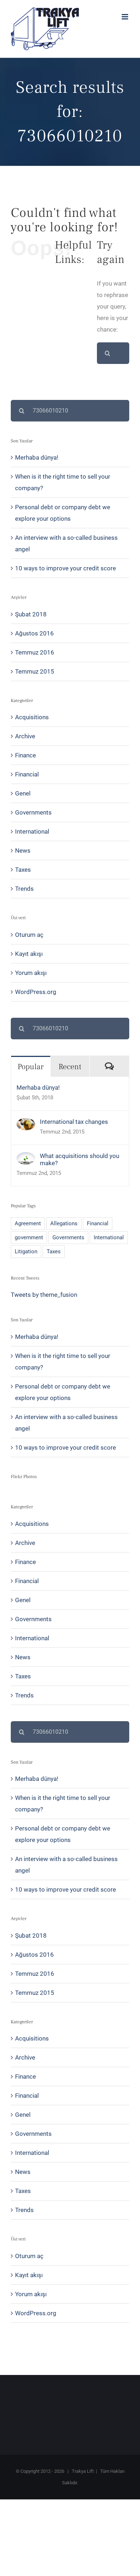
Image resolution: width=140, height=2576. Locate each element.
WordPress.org (36, 992)
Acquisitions (32, 717)
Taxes (23, 870)
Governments (33, 812)
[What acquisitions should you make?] (26, 1158)
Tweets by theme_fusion (44, 1295)
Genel (23, 793)
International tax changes (74, 1122)
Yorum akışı (31, 973)
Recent (70, 1067)
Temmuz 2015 (35, 671)
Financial (27, 774)
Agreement (28, 1223)
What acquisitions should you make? (80, 1159)
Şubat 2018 (31, 614)
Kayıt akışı (29, 954)
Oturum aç (29, 935)
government (29, 1237)
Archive (25, 736)
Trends (24, 889)
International (32, 831)
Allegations (64, 1223)
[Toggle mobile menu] (125, 17)
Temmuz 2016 (35, 652)
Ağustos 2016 (34, 633)
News (23, 851)
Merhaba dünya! (37, 457)
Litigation (26, 1251)
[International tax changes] (26, 1124)
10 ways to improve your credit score (66, 568)
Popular (31, 1067)
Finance (25, 755)
